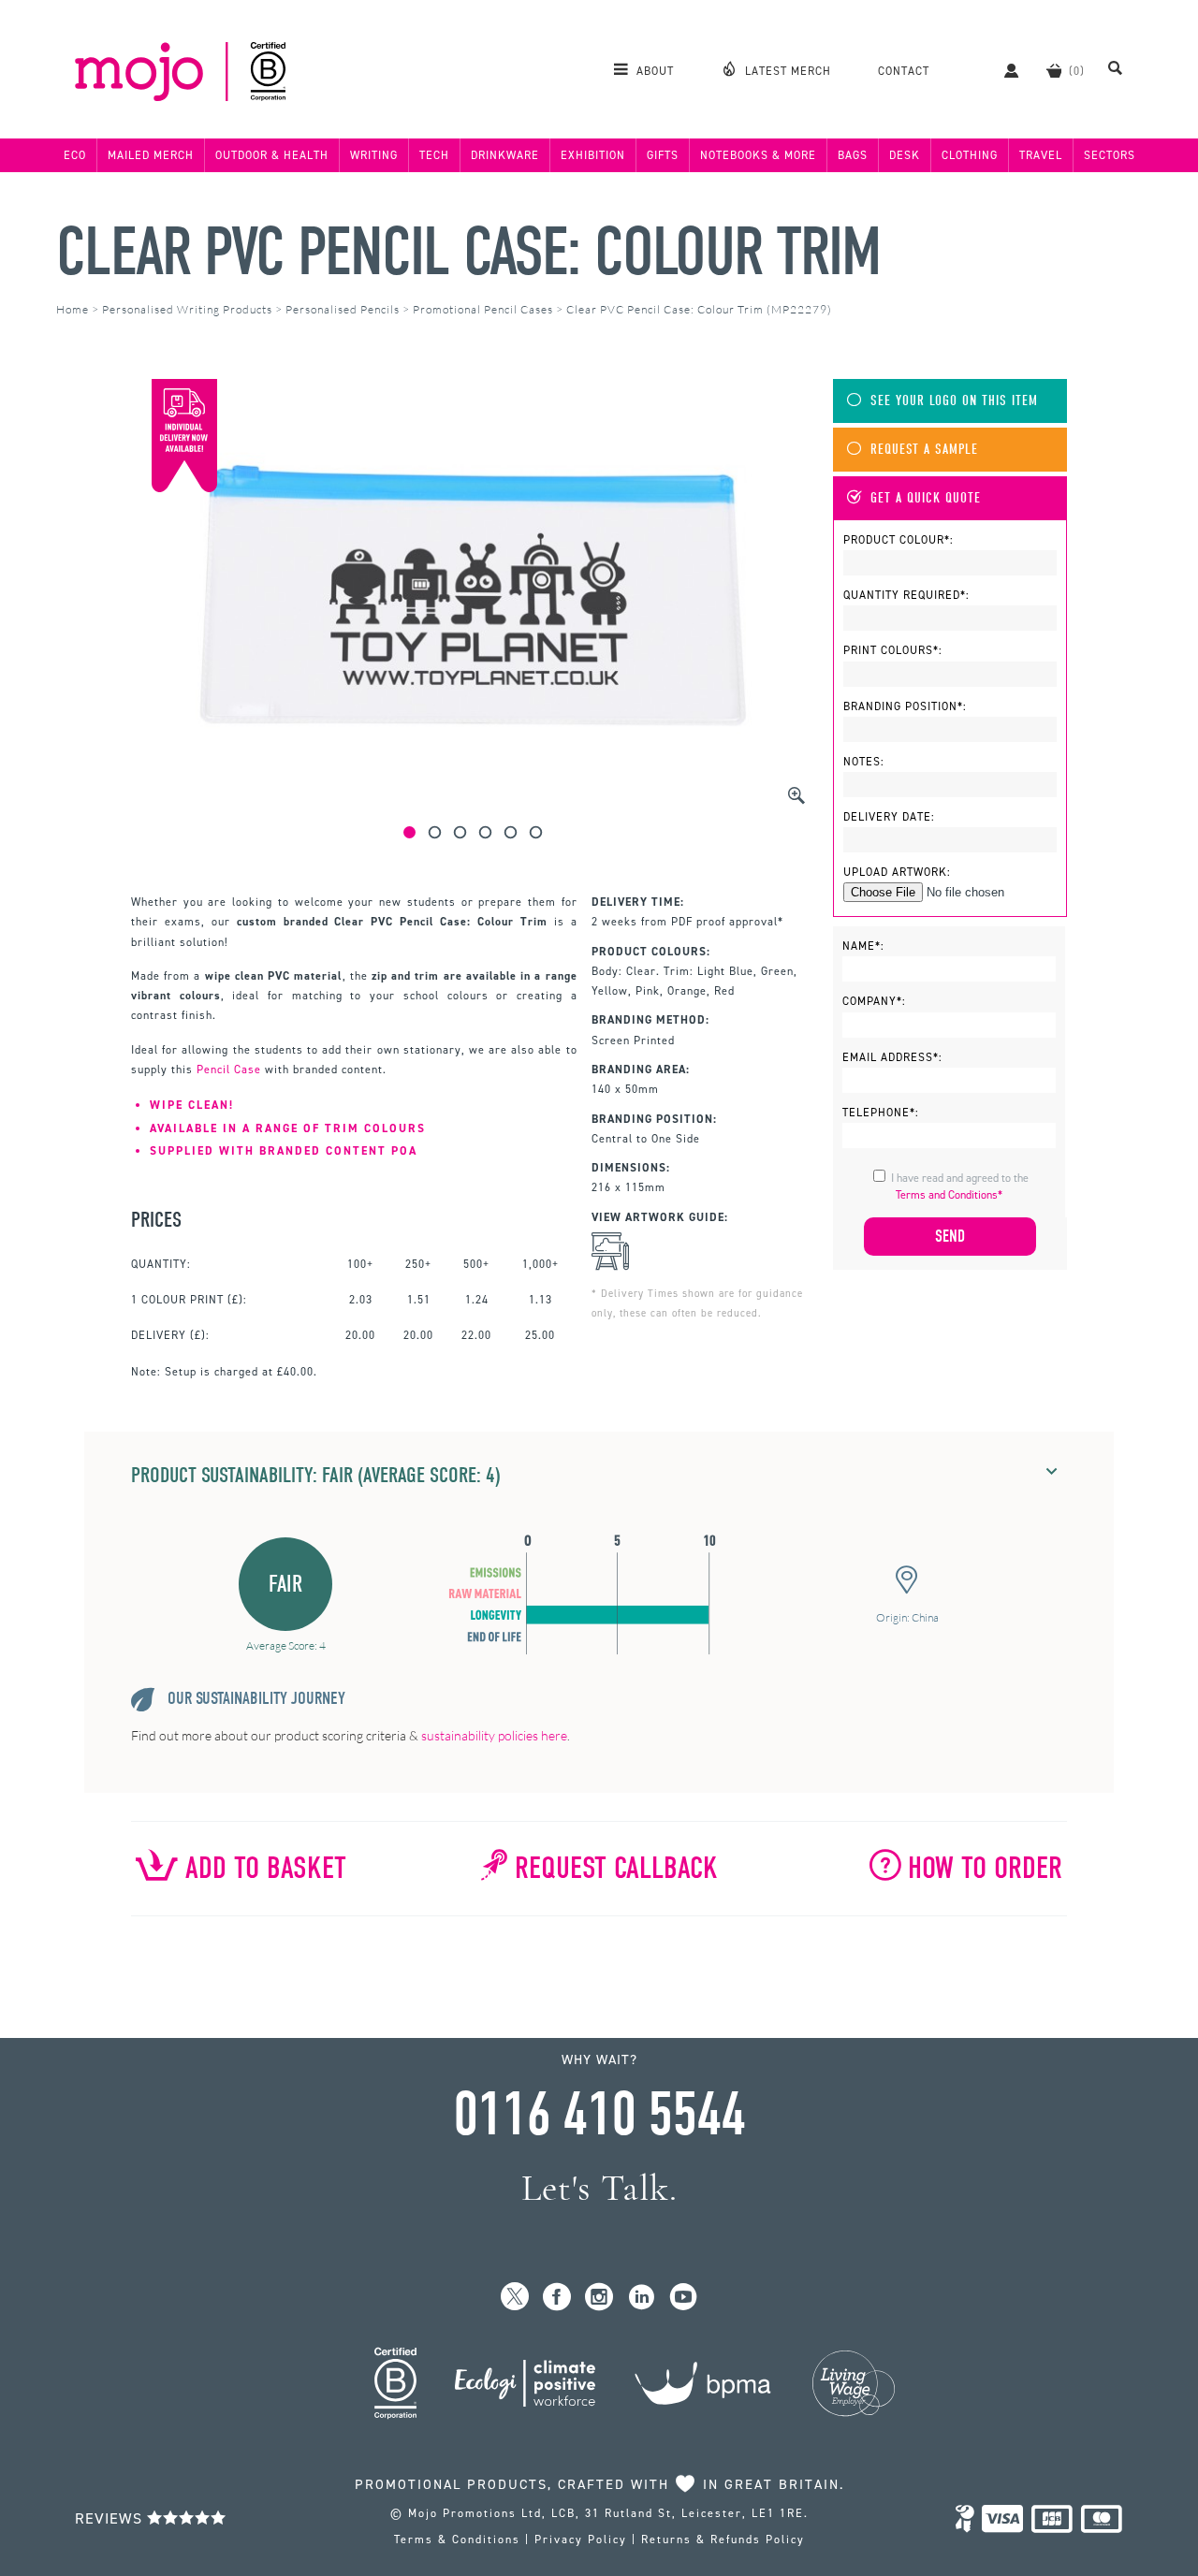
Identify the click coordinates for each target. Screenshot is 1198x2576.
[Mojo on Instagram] (599, 2298)
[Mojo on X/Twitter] (515, 2298)
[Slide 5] (511, 832)
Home (73, 309)
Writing (374, 155)
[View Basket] (1054, 70)
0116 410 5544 (599, 2115)
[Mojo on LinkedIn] (642, 2298)
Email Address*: (892, 1057)
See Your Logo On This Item (954, 401)
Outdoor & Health (272, 155)
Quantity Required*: (906, 595)
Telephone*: (881, 1113)
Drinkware (505, 155)
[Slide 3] (460, 832)
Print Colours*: (893, 650)
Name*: (863, 946)
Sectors (1110, 155)
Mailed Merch (151, 155)
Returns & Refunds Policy (723, 2540)
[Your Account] (1002, 70)
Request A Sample (924, 450)
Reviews (111, 2518)
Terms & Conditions (457, 2540)
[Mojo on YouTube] (684, 2298)
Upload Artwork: (897, 872)
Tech (434, 155)
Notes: (864, 762)
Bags (853, 155)
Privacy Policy (581, 2540)
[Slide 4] (485, 832)
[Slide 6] (536, 832)
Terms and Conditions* (949, 1195)
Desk (905, 155)
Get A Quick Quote (926, 498)
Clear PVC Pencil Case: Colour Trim (468, 252)
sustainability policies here (494, 1735)
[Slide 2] (435, 832)
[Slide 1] (409, 832)
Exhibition (593, 155)
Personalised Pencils (343, 309)
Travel (1041, 155)
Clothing (970, 155)
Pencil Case (229, 1070)
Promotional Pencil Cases (483, 309)
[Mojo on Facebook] (557, 2298)
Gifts (663, 155)
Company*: (874, 1001)
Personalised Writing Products (187, 309)
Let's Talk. (599, 2188)
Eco (75, 155)
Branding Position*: (905, 706)
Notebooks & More (758, 155)
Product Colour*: (898, 540)
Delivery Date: (889, 817)
